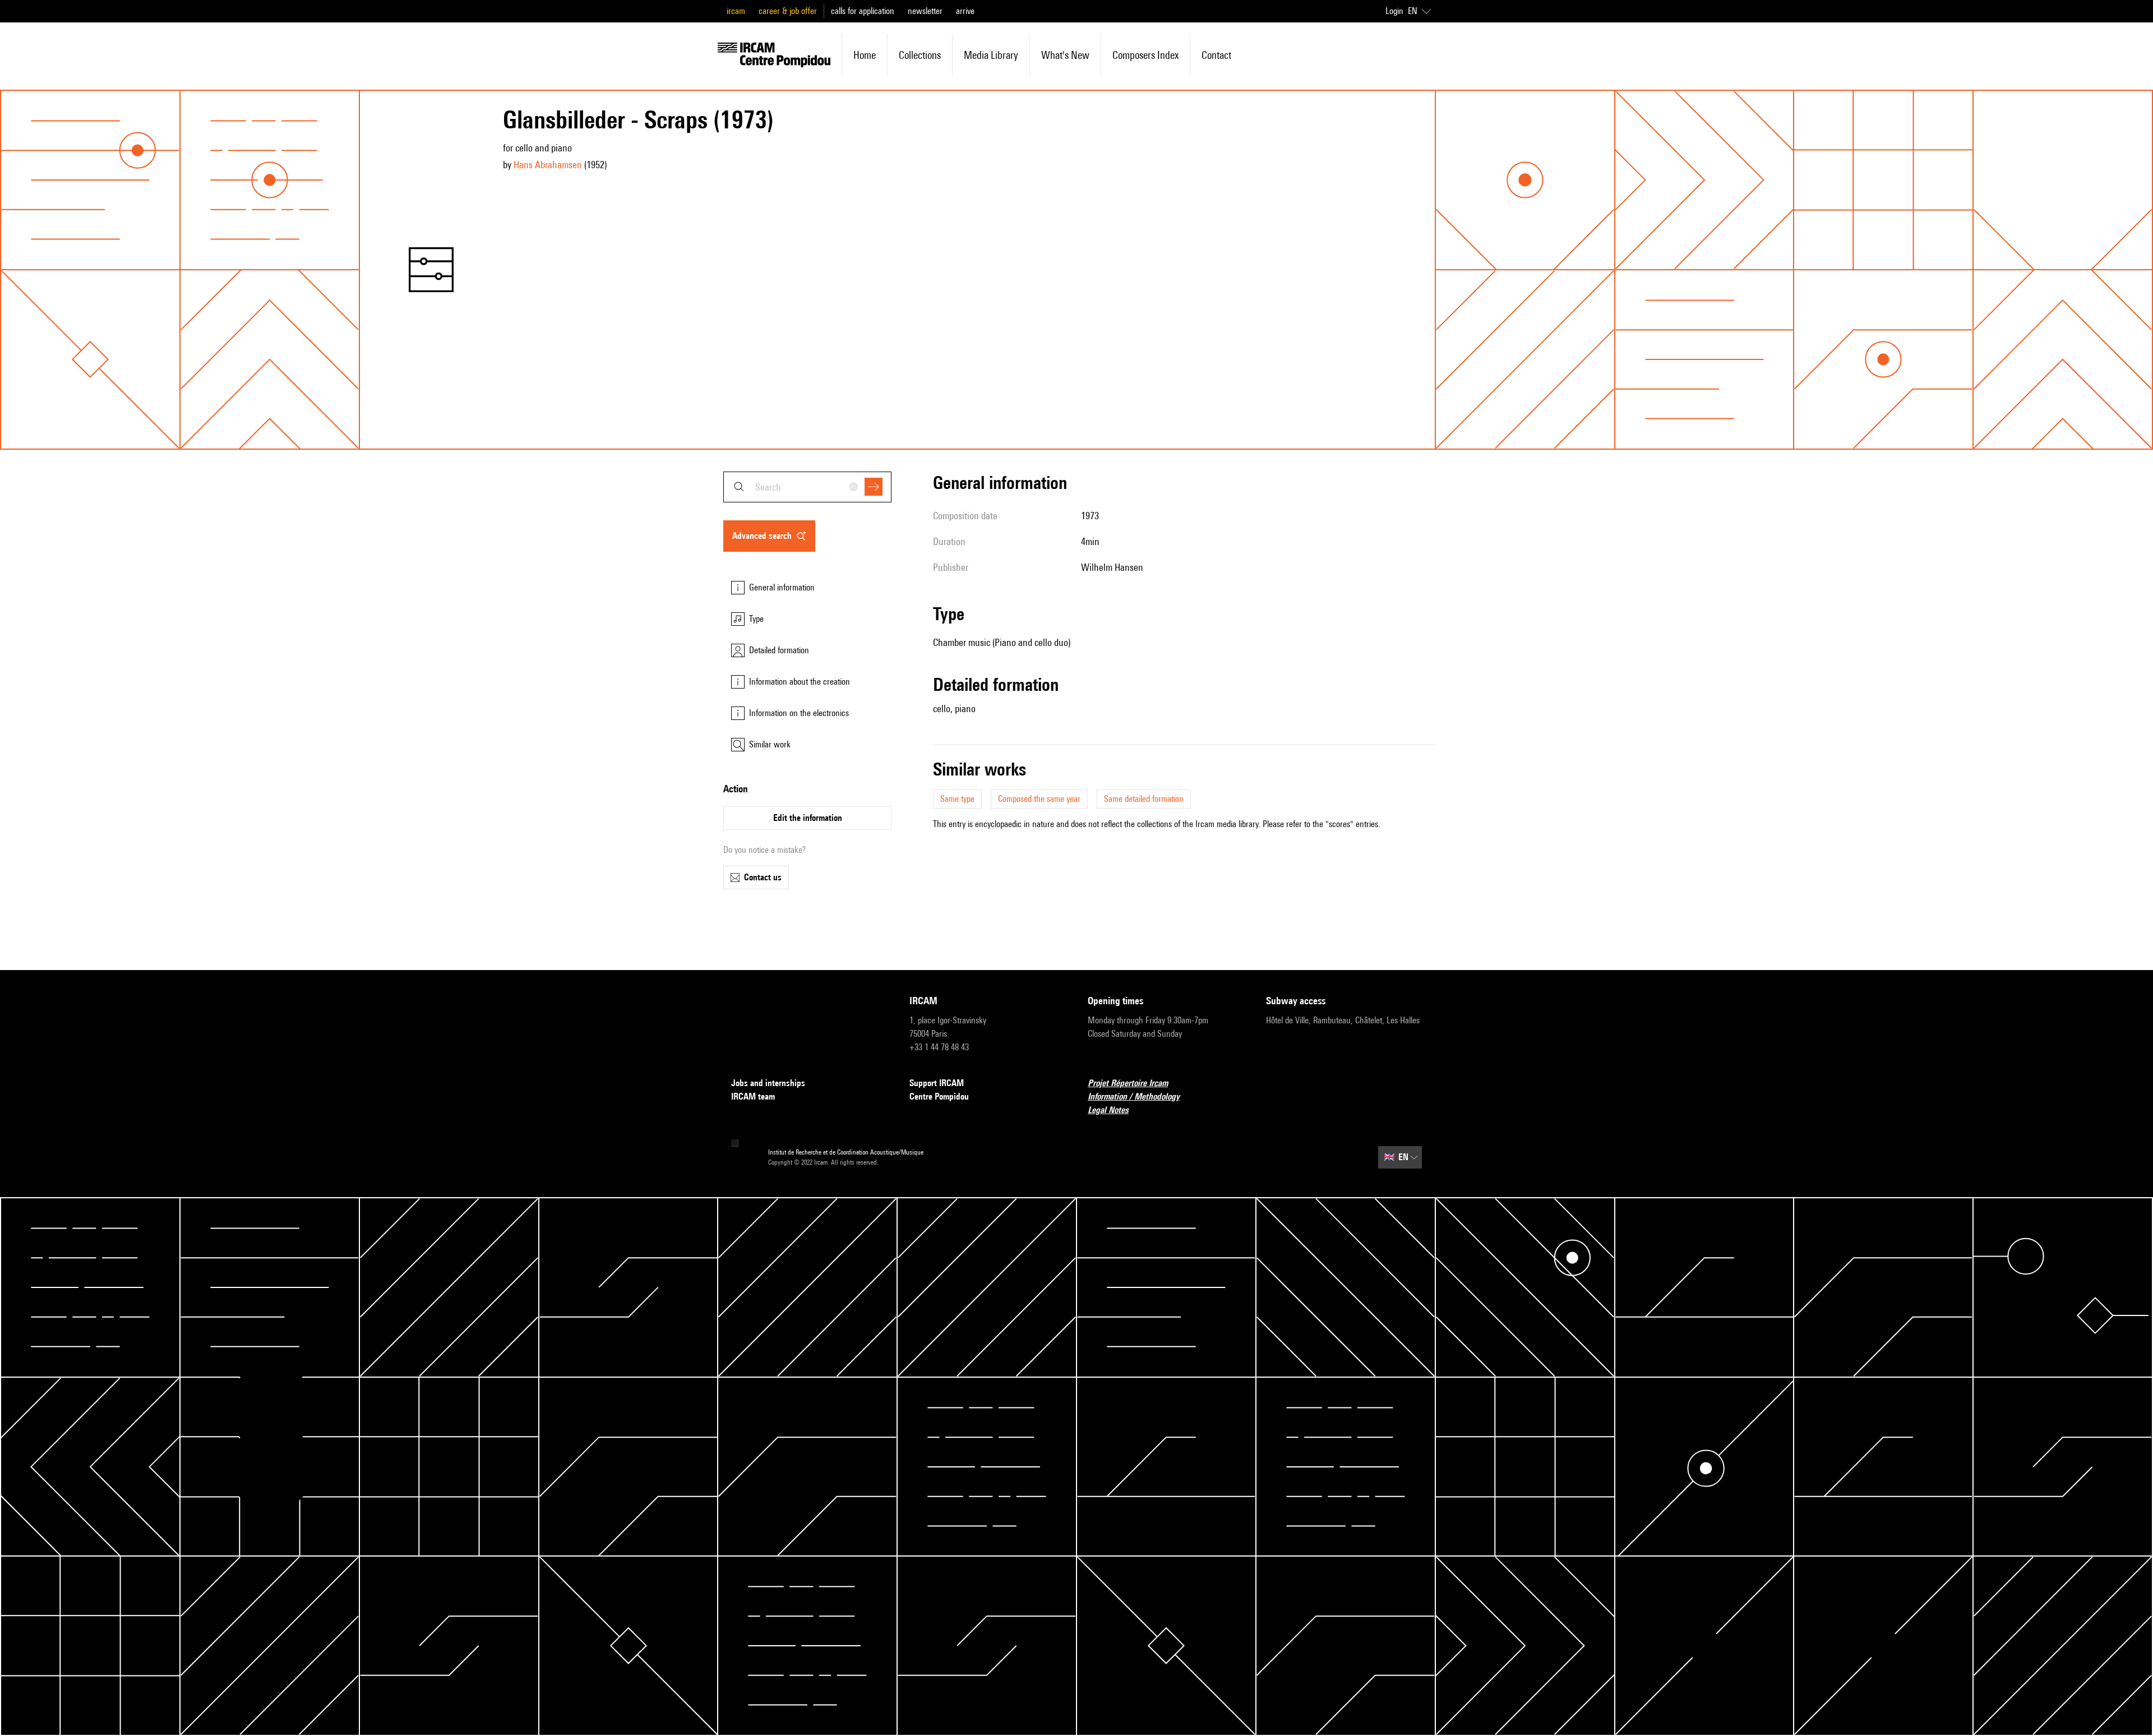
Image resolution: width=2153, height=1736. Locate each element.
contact (1216, 55)
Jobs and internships (768, 1083)
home (865, 55)
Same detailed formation (1144, 799)
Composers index (1145, 55)
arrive (965, 11)
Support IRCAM (937, 1083)
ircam (736, 11)
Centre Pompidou (939, 1096)
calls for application (863, 11)
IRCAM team (753, 1096)
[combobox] (807, 487)
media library (991, 55)
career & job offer (788, 11)
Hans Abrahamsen (548, 165)
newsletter (925, 11)
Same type (957, 799)
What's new (1065, 55)
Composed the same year (1039, 799)
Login (1394, 11)
